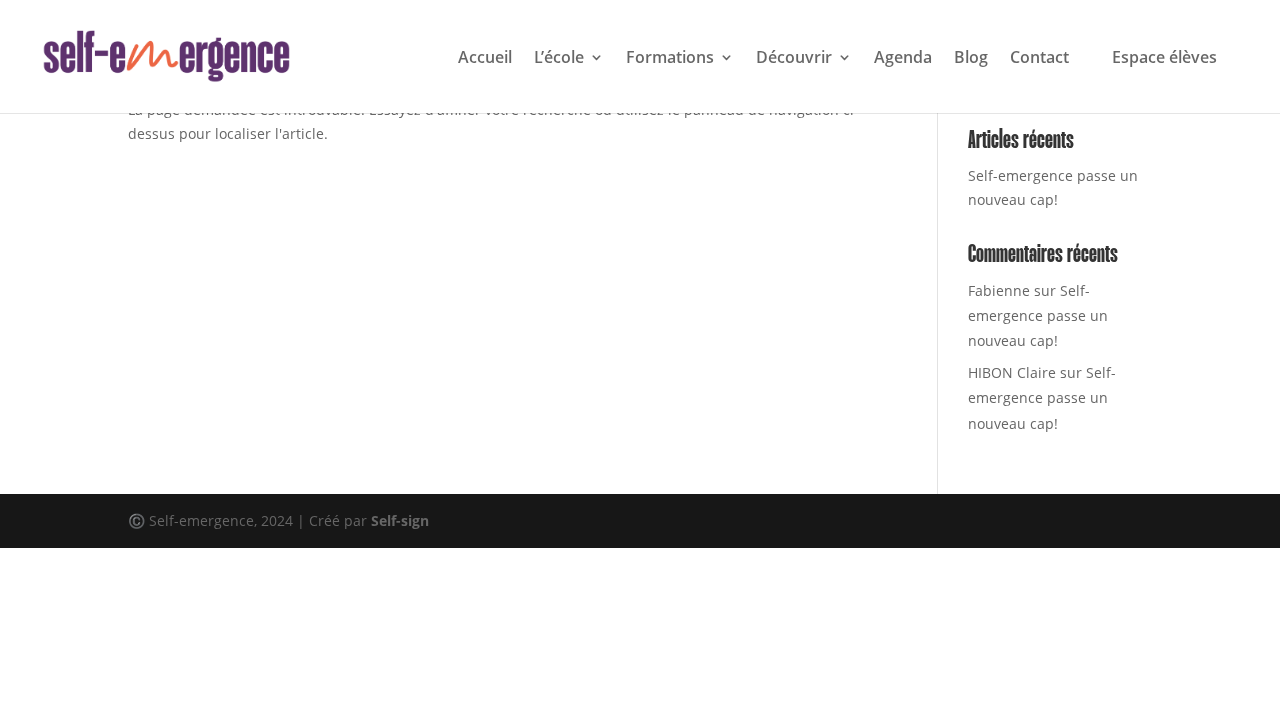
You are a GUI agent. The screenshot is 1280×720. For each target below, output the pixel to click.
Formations (670, 59)
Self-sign (400, 520)
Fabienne (999, 290)
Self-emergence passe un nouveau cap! (1038, 315)
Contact (1039, 59)
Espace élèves (1164, 57)
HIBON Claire (1012, 372)
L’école (559, 59)
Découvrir (794, 59)
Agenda (903, 59)
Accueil (485, 59)
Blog (971, 59)
